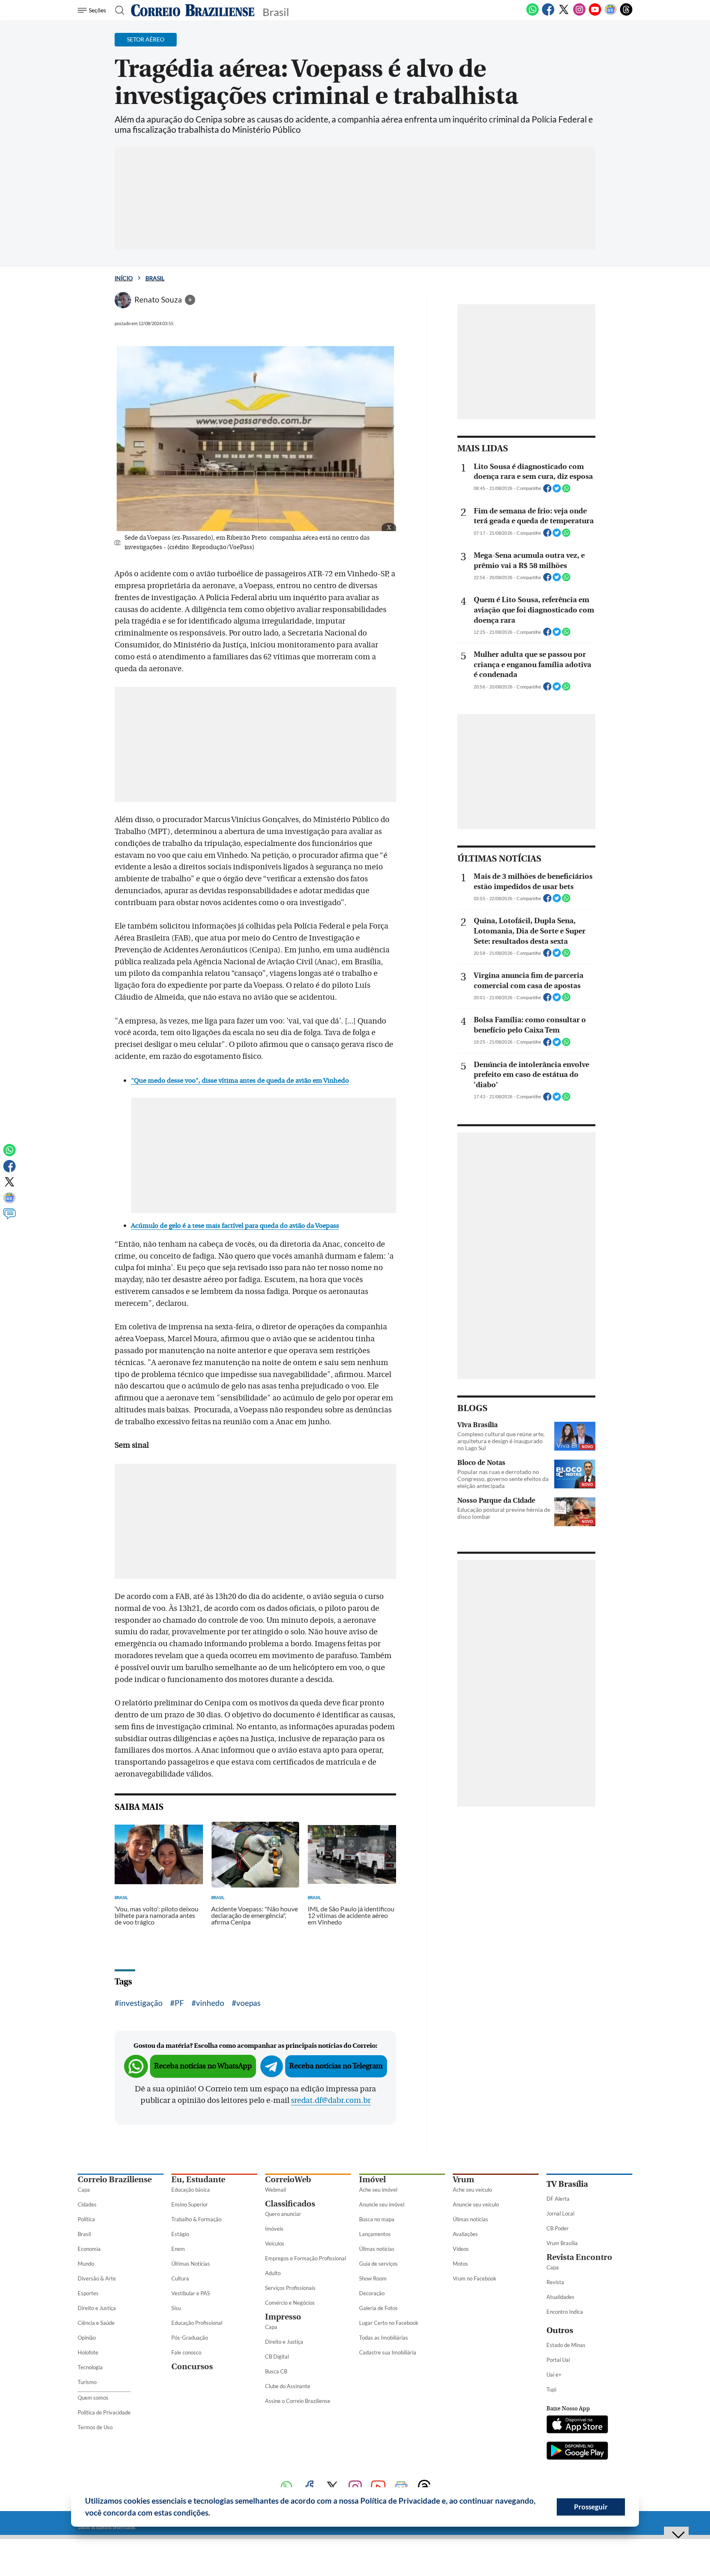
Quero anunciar (283, 2214)
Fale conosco (186, 2352)
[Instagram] (579, 14)
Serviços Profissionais (290, 2288)
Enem (178, 2249)
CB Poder (558, 2228)
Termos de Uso (95, 2427)
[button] (213, 2514)
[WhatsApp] (532, 14)
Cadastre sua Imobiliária (388, 2352)
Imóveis (274, 2229)
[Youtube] (595, 14)
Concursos (192, 2367)
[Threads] (626, 14)
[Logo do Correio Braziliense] (193, 10)
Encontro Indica (565, 2312)
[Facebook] (548, 14)
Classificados (290, 2204)
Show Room (373, 2278)
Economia (89, 2249)
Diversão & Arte (97, 2278)
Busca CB (276, 2371)
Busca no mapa (377, 2219)
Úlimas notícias (377, 2249)
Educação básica (191, 2190)
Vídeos (461, 2249)
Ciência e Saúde (96, 2323)
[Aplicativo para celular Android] (577, 2451)
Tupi (551, 2389)
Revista (555, 2282)
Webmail (275, 2190)
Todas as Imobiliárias (384, 2338)
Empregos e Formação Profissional (305, 2258)
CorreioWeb (288, 2180)
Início (124, 278)
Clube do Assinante (288, 2386)
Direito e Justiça (97, 2308)
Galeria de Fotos (378, 2308)
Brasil (155, 278)
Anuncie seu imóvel (382, 2204)
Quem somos (93, 2398)
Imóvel (372, 2180)
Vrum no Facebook (475, 2278)
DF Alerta (558, 2199)
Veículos (275, 2243)
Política (86, 2219)
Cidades (87, 2204)
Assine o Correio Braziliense (298, 2401)
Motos (460, 2264)
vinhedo (210, 2003)
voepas (248, 2003)
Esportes (88, 2293)
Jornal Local (560, 2213)
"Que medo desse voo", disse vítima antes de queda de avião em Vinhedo (240, 1081)
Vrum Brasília (562, 2243)
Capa (84, 2190)
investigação (141, 2003)
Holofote (88, 2352)
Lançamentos (375, 2234)
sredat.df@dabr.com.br (331, 2100)
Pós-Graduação (190, 2338)
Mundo (86, 2264)
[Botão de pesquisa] (117, 10)
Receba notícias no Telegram (336, 2066)
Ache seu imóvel (378, 2190)
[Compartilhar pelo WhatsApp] (566, 491)
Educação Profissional (197, 2323)
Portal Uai (558, 2360)
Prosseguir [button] (591, 2507)
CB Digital (277, 2357)
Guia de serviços (378, 2264)
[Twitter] (564, 14)
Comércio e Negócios (290, 2303)
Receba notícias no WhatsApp (203, 2066)
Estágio (180, 2234)
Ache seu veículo (472, 2190)
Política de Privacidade (104, 2412)
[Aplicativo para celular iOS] (577, 2425)
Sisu (176, 2308)
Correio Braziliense (115, 2180)
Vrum (463, 2180)
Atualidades (560, 2297)
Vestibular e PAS (191, 2293)
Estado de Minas (566, 2345)
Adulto (273, 2273)
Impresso (283, 2317)
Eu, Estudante (198, 2180)
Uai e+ (554, 2375)
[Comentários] (9, 1218)
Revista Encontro (579, 2257)
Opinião (87, 2338)
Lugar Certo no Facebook (389, 2323)
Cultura (180, 2278)
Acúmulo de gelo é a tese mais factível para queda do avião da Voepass (235, 1226)
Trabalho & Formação (196, 2219)
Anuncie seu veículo (476, 2204)
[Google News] (611, 14)
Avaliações (465, 2234)
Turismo (87, 2382)
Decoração (372, 2293)
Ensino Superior (190, 2204)
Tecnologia (90, 2367)
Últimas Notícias (191, 2264)
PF (179, 2003)
